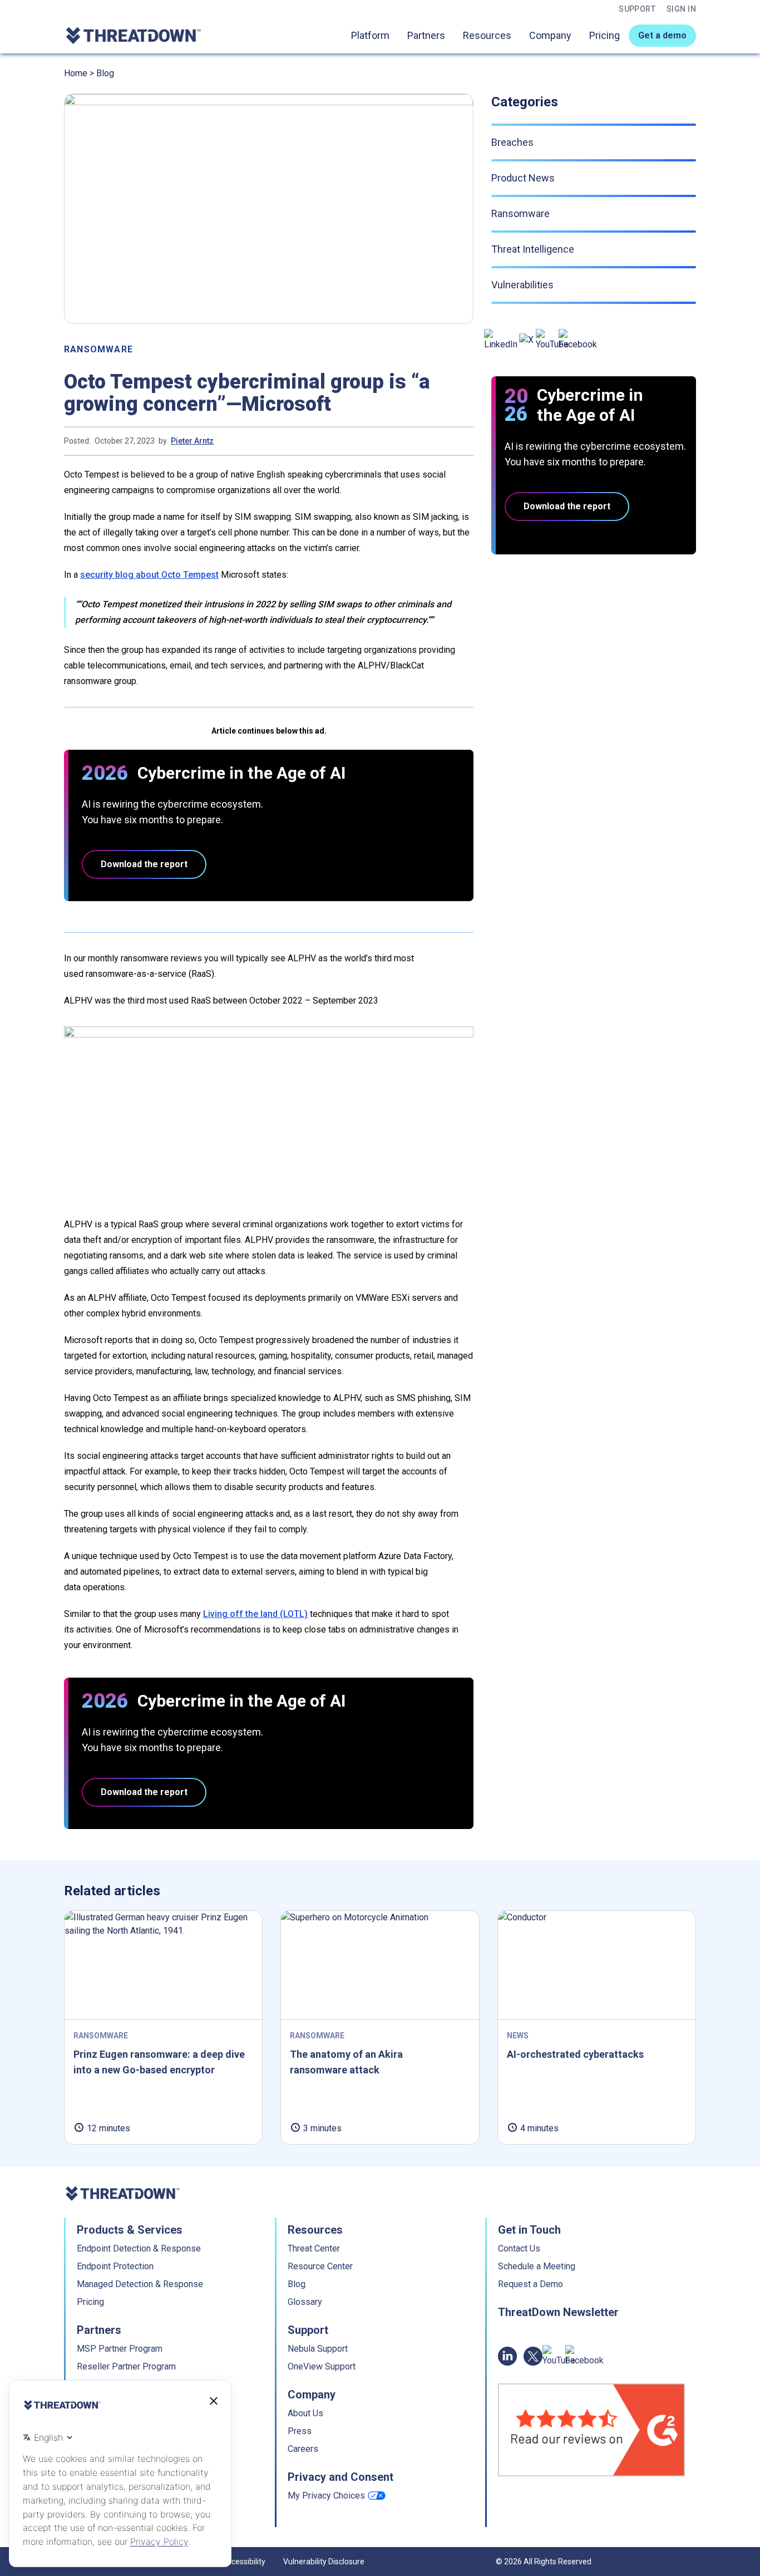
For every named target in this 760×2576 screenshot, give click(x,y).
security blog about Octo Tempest (149, 575)
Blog (105, 73)
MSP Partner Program (120, 2349)
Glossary (305, 2302)
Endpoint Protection (115, 2266)
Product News (523, 178)
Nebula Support (318, 2349)
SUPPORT (637, 9)
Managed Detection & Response (140, 2284)
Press (300, 2431)
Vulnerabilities (522, 285)
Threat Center (314, 2248)
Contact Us (519, 2248)
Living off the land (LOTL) (255, 1614)
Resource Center (320, 2266)
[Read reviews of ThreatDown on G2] (591, 2430)
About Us (305, 2413)
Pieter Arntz (192, 441)
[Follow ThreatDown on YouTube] (552, 340)
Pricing (604, 35)
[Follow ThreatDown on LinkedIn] (501, 340)
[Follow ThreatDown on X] (526, 340)
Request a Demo (530, 2284)
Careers (303, 2449)
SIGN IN (681, 9)
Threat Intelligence (533, 249)
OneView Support (322, 2366)
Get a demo (662, 35)
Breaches (512, 142)
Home (76, 73)
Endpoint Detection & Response (139, 2248)
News (518, 2036)
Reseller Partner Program (126, 2366)
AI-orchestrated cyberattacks (575, 2054)
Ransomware (98, 349)
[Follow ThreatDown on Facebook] (578, 340)
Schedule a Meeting (537, 2266)
